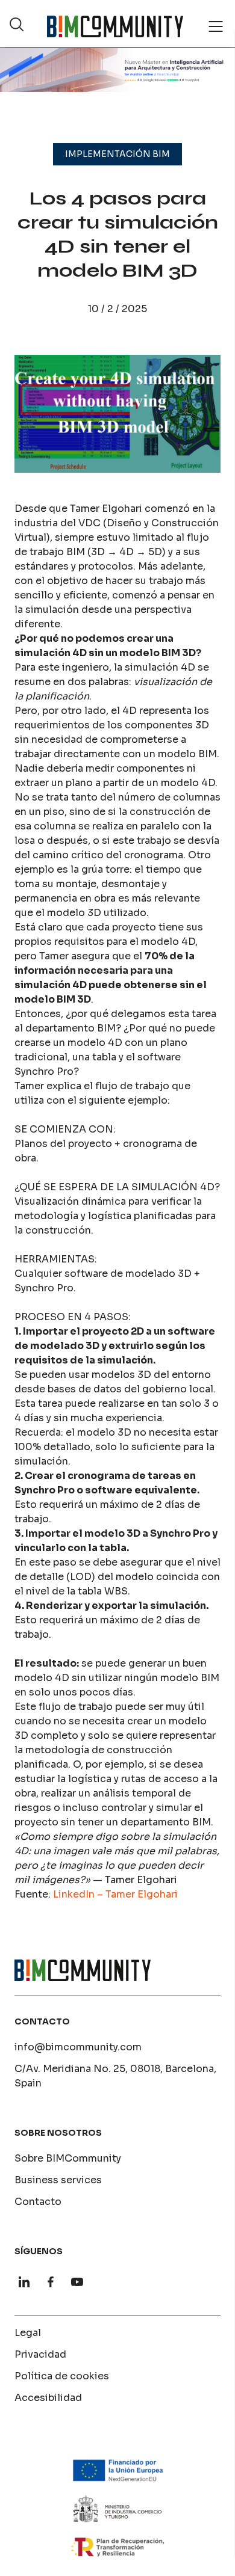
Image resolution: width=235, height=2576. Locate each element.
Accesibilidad (48, 2398)
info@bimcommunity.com (78, 2047)
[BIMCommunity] (115, 26)
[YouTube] (77, 2282)
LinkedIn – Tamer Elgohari (115, 1894)
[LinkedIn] (24, 2282)
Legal (28, 2333)
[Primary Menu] (216, 26)
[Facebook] (51, 2282)
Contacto (38, 2202)
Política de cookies (62, 2376)
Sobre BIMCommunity (68, 2158)
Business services (58, 2180)
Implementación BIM (117, 154)
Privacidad (40, 2354)
